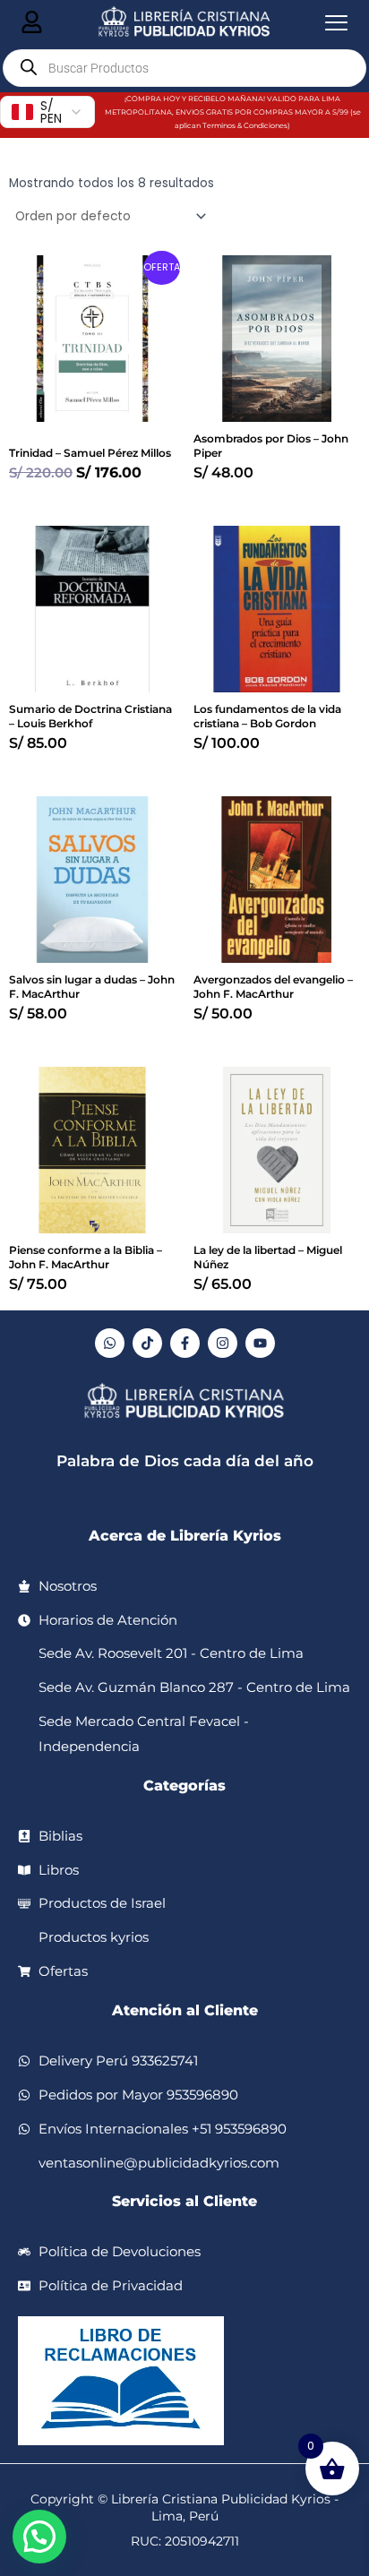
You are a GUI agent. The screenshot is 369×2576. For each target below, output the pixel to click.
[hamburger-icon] (32, 23)
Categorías (184, 1786)
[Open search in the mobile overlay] (184, 68)
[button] (39, 2537)
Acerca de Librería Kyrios (185, 1536)
